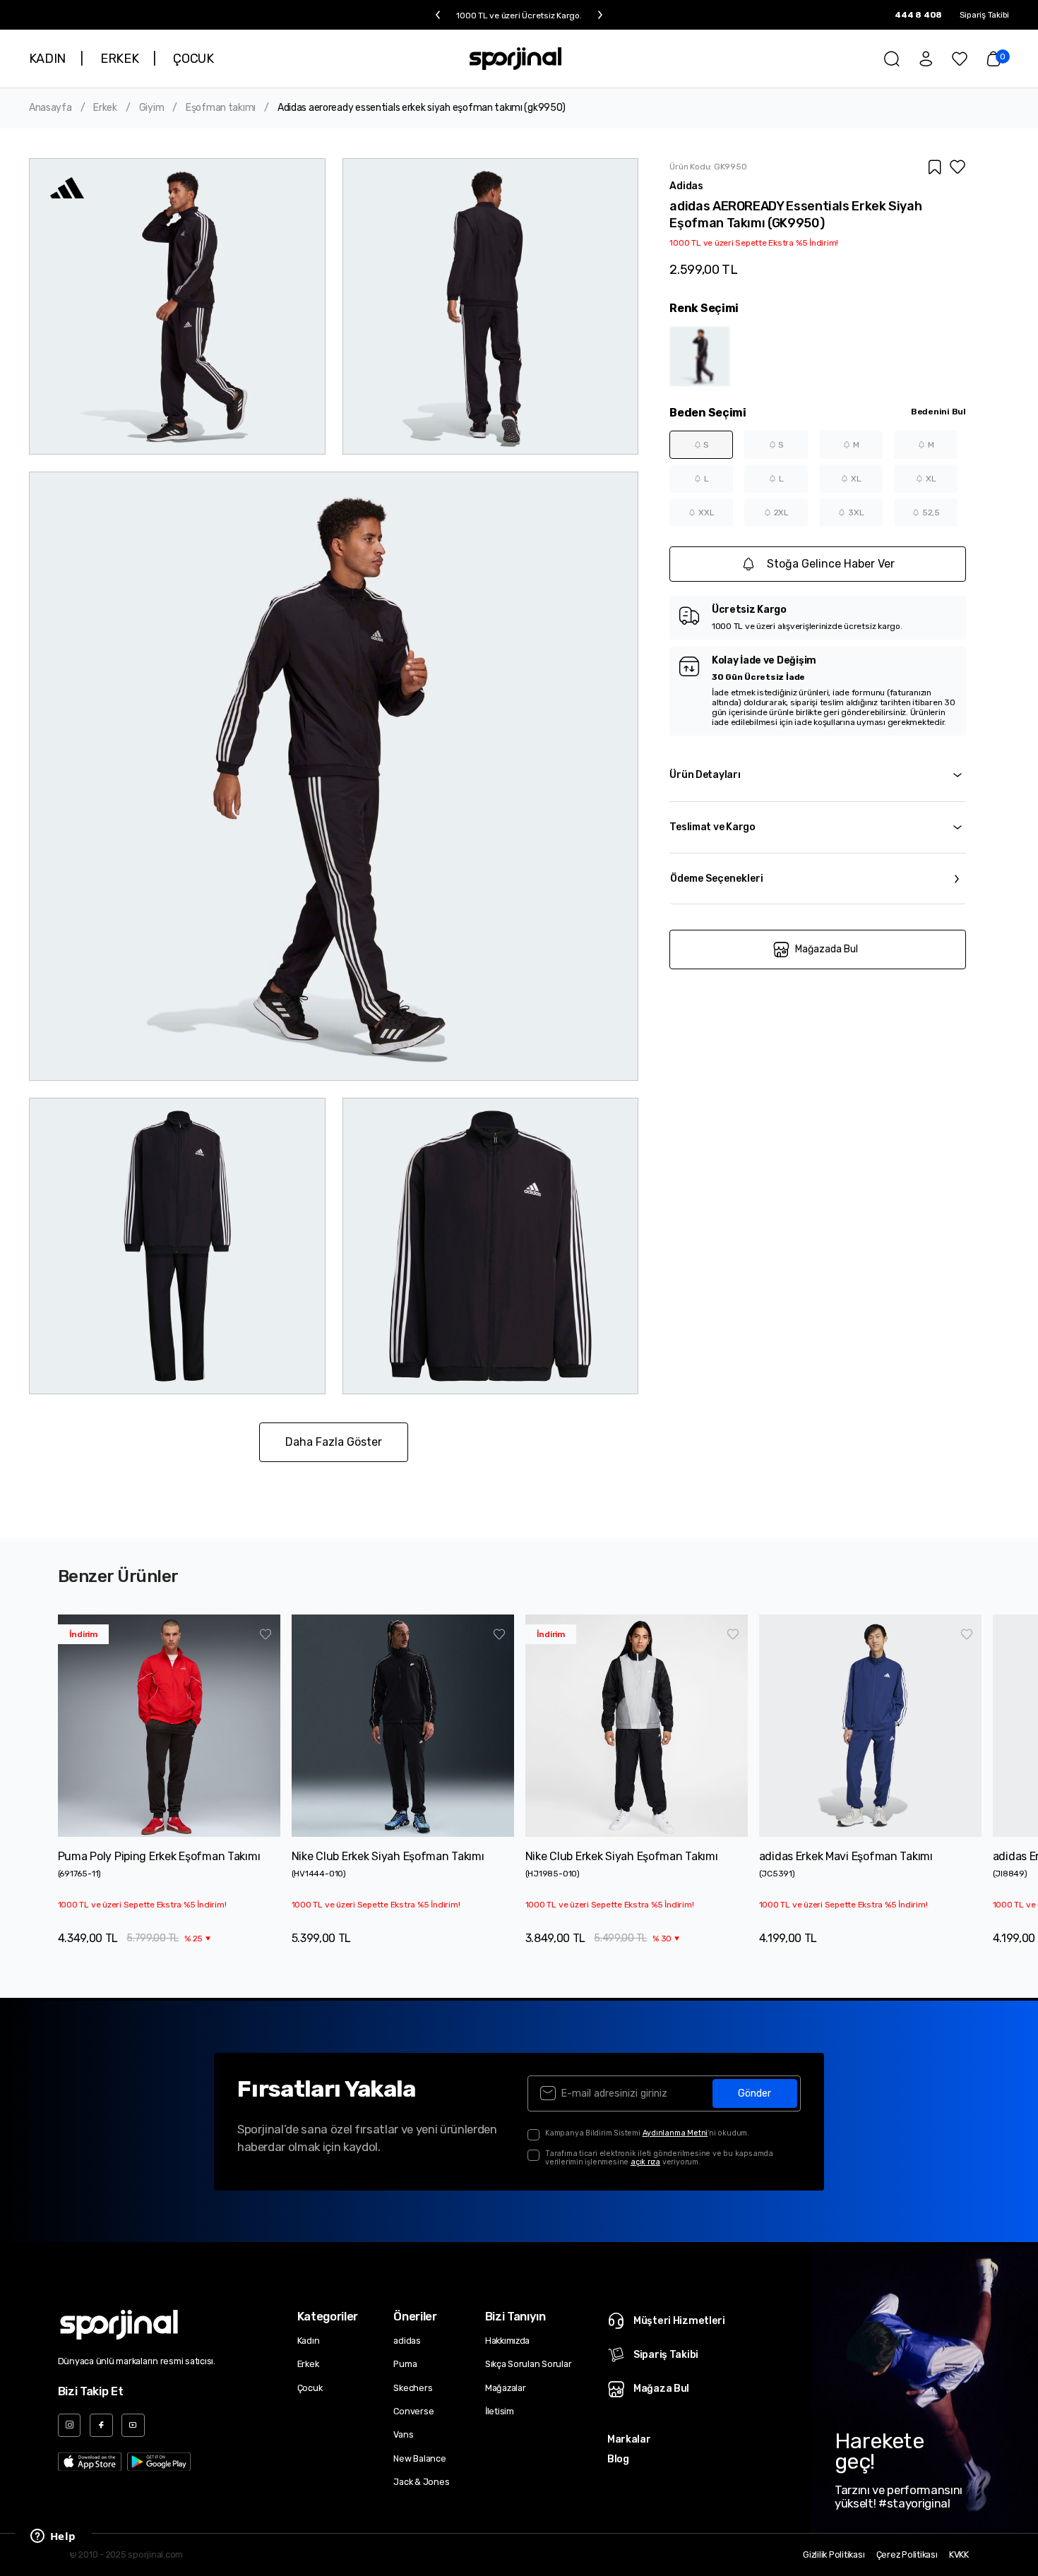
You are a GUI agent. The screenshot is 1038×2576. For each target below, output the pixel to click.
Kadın (309, 2341)
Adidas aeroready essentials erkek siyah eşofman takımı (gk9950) (422, 108)
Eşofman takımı (221, 108)
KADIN (47, 59)
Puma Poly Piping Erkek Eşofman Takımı (159, 1856)
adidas (407, 2341)
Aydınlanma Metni (675, 2133)
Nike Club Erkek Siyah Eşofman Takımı (388, 1856)
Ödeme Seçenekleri (717, 879)
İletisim (500, 2411)
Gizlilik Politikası (834, 2555)
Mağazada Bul (827, 949)
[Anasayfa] (515, 59)
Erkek (105, 108)
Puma (405, 2364)
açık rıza (645, 2162)
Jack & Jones (421, 2482)
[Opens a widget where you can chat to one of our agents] (53, 2537)
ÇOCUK (193, 59)
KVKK (959, 2555)
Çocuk (310, 2388)
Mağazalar (506, 2388)
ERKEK (119, 59)
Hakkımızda (507, 2341)
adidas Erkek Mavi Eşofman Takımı (846, 1856)
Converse (413, 2411)
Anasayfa (50, 108)
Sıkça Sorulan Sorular (529, 2364)
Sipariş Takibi (985, 15)
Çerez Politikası (907, 2555)
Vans (403, 2434)
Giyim (152, 108)
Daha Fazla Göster (334, 1442)
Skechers (413, 2388)
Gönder (754, 2093)
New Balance (419, 2458)
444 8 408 (918, 15)
